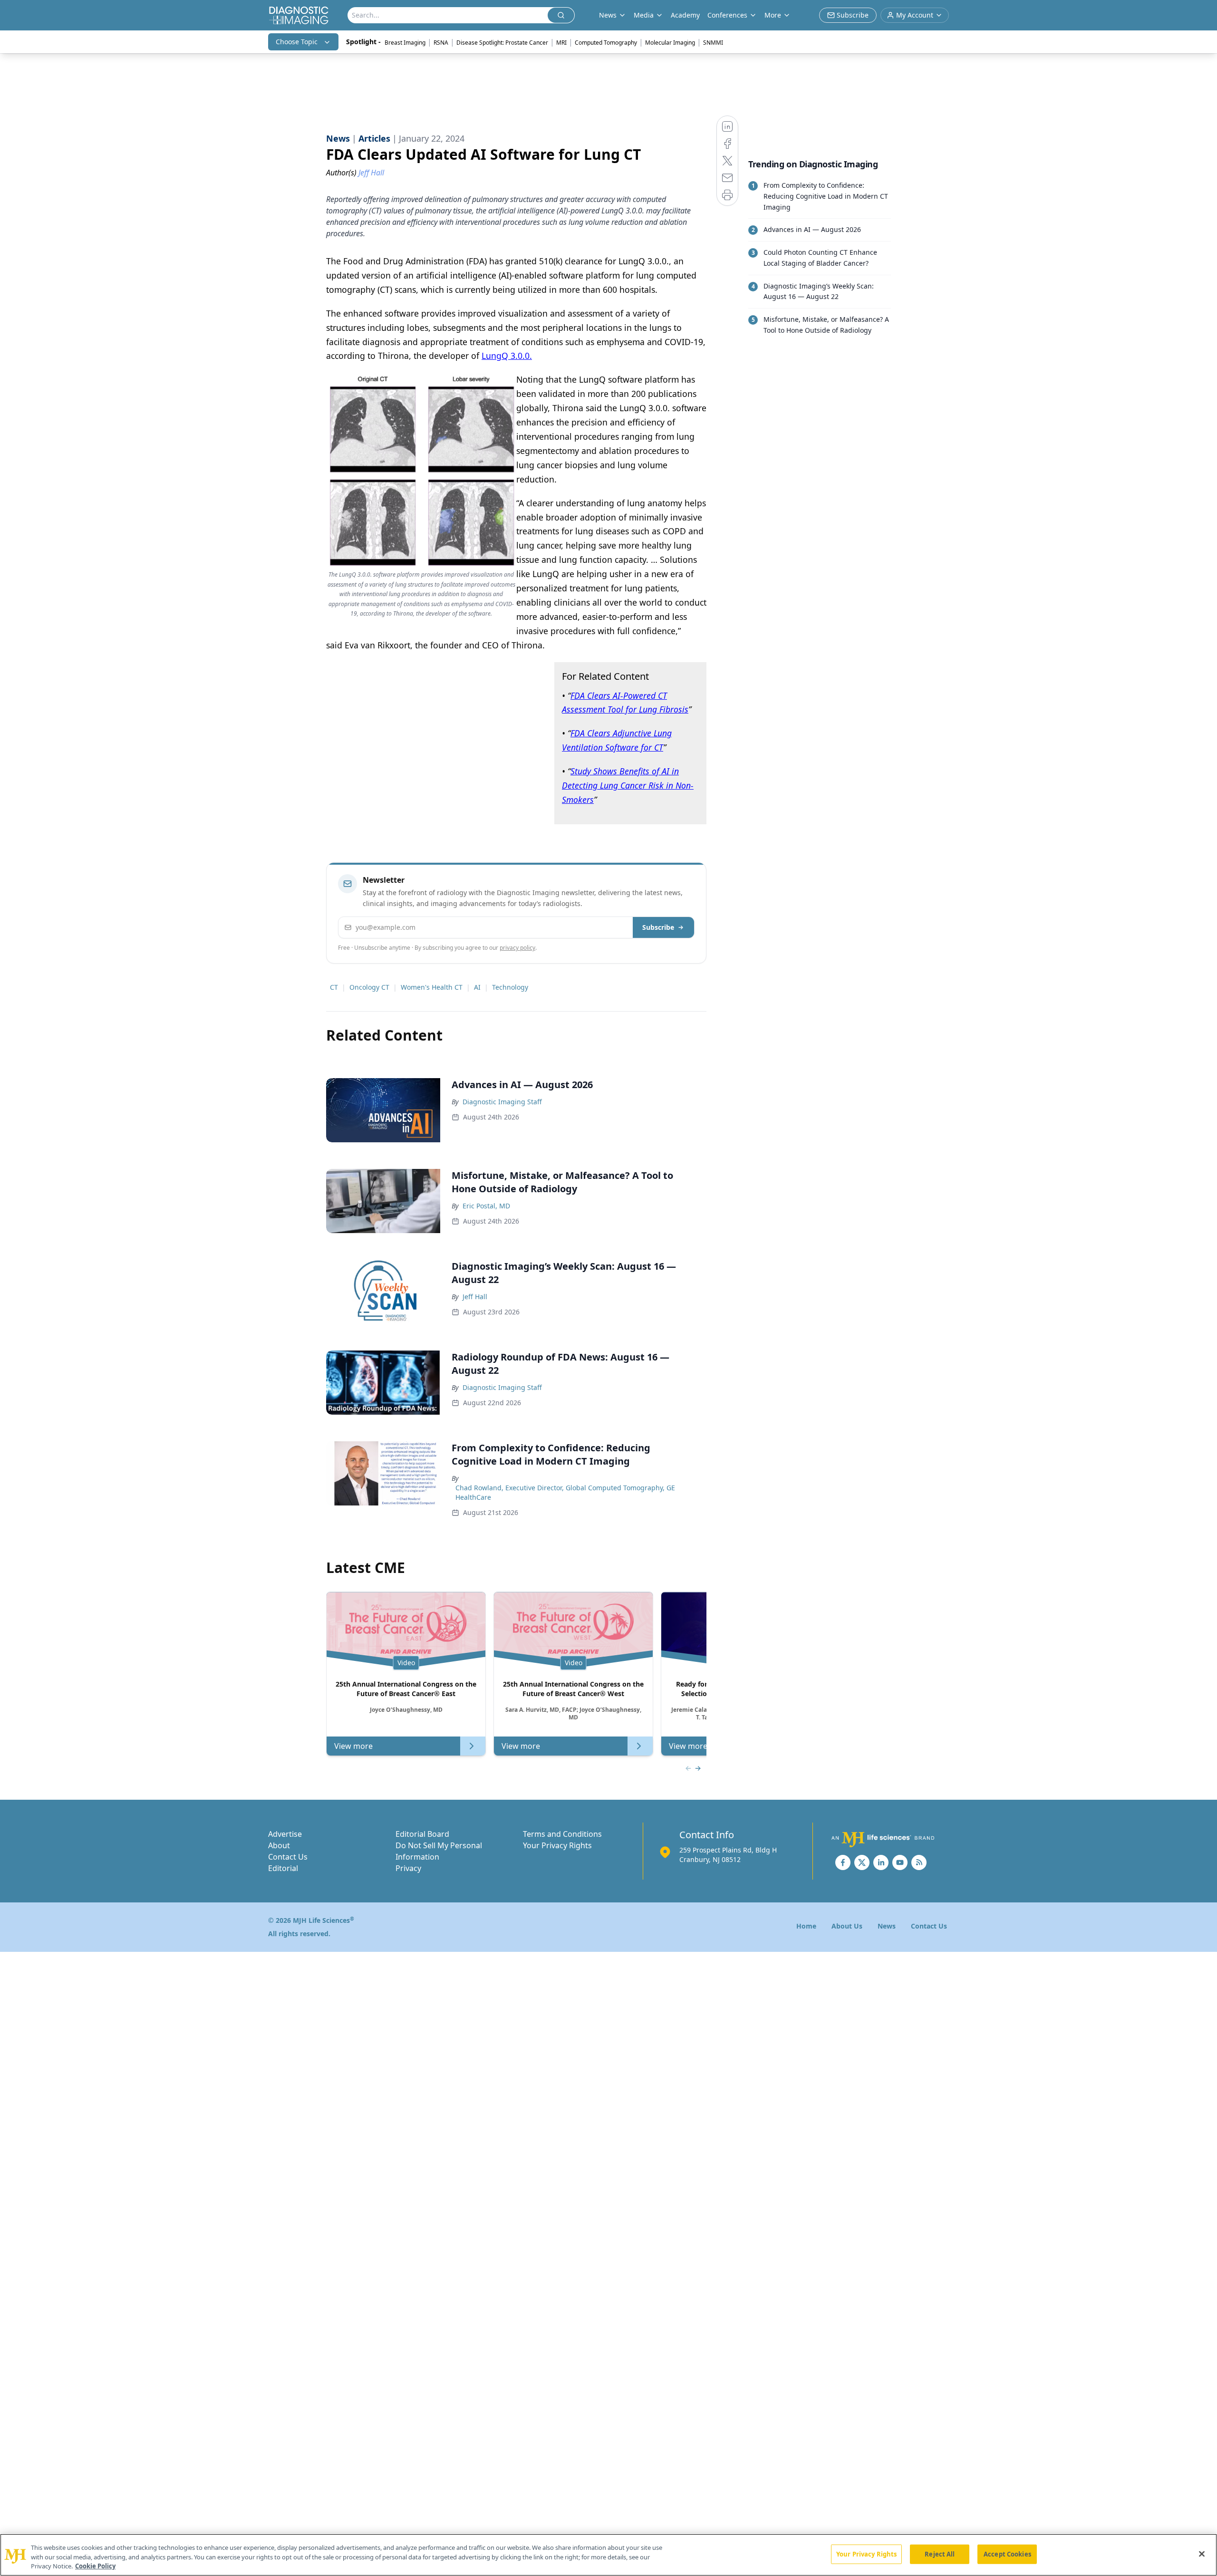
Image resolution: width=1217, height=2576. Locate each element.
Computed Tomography (606, 43)
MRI (561, 43)
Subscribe (658, 927)
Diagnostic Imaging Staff (502, 1102)
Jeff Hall (475, 1297)
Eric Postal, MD (486, 1206)
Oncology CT (369, 987)
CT (334, 987)
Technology (510, 987)
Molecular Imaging (670, 43)
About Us (847, 1926)
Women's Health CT (432, 987)
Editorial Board (422, 1834)
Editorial (283, 1868)
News (887, 1926)
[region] (608, 2555)
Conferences (727, 15)
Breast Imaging (405, 43)
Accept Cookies (1007, 2554)
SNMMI (713, 43)
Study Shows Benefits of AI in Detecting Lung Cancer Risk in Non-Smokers (628, 785)
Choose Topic (297, 42)
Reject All (940, 2554)
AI (477, 987)
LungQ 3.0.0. (507, 356)
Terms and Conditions (562, 1834)
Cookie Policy (95, 2566)
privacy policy (517, 948)
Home (806, 1926)
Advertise (285, 1834)
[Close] (1202, 2554)
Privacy (408, 1868)
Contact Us (288, 1857)
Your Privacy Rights (557, 1845)
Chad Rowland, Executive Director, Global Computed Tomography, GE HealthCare (565, 1492)
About (279, 1845)
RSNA (441, 43)
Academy (685, 15)
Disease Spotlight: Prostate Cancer (502, 43)
